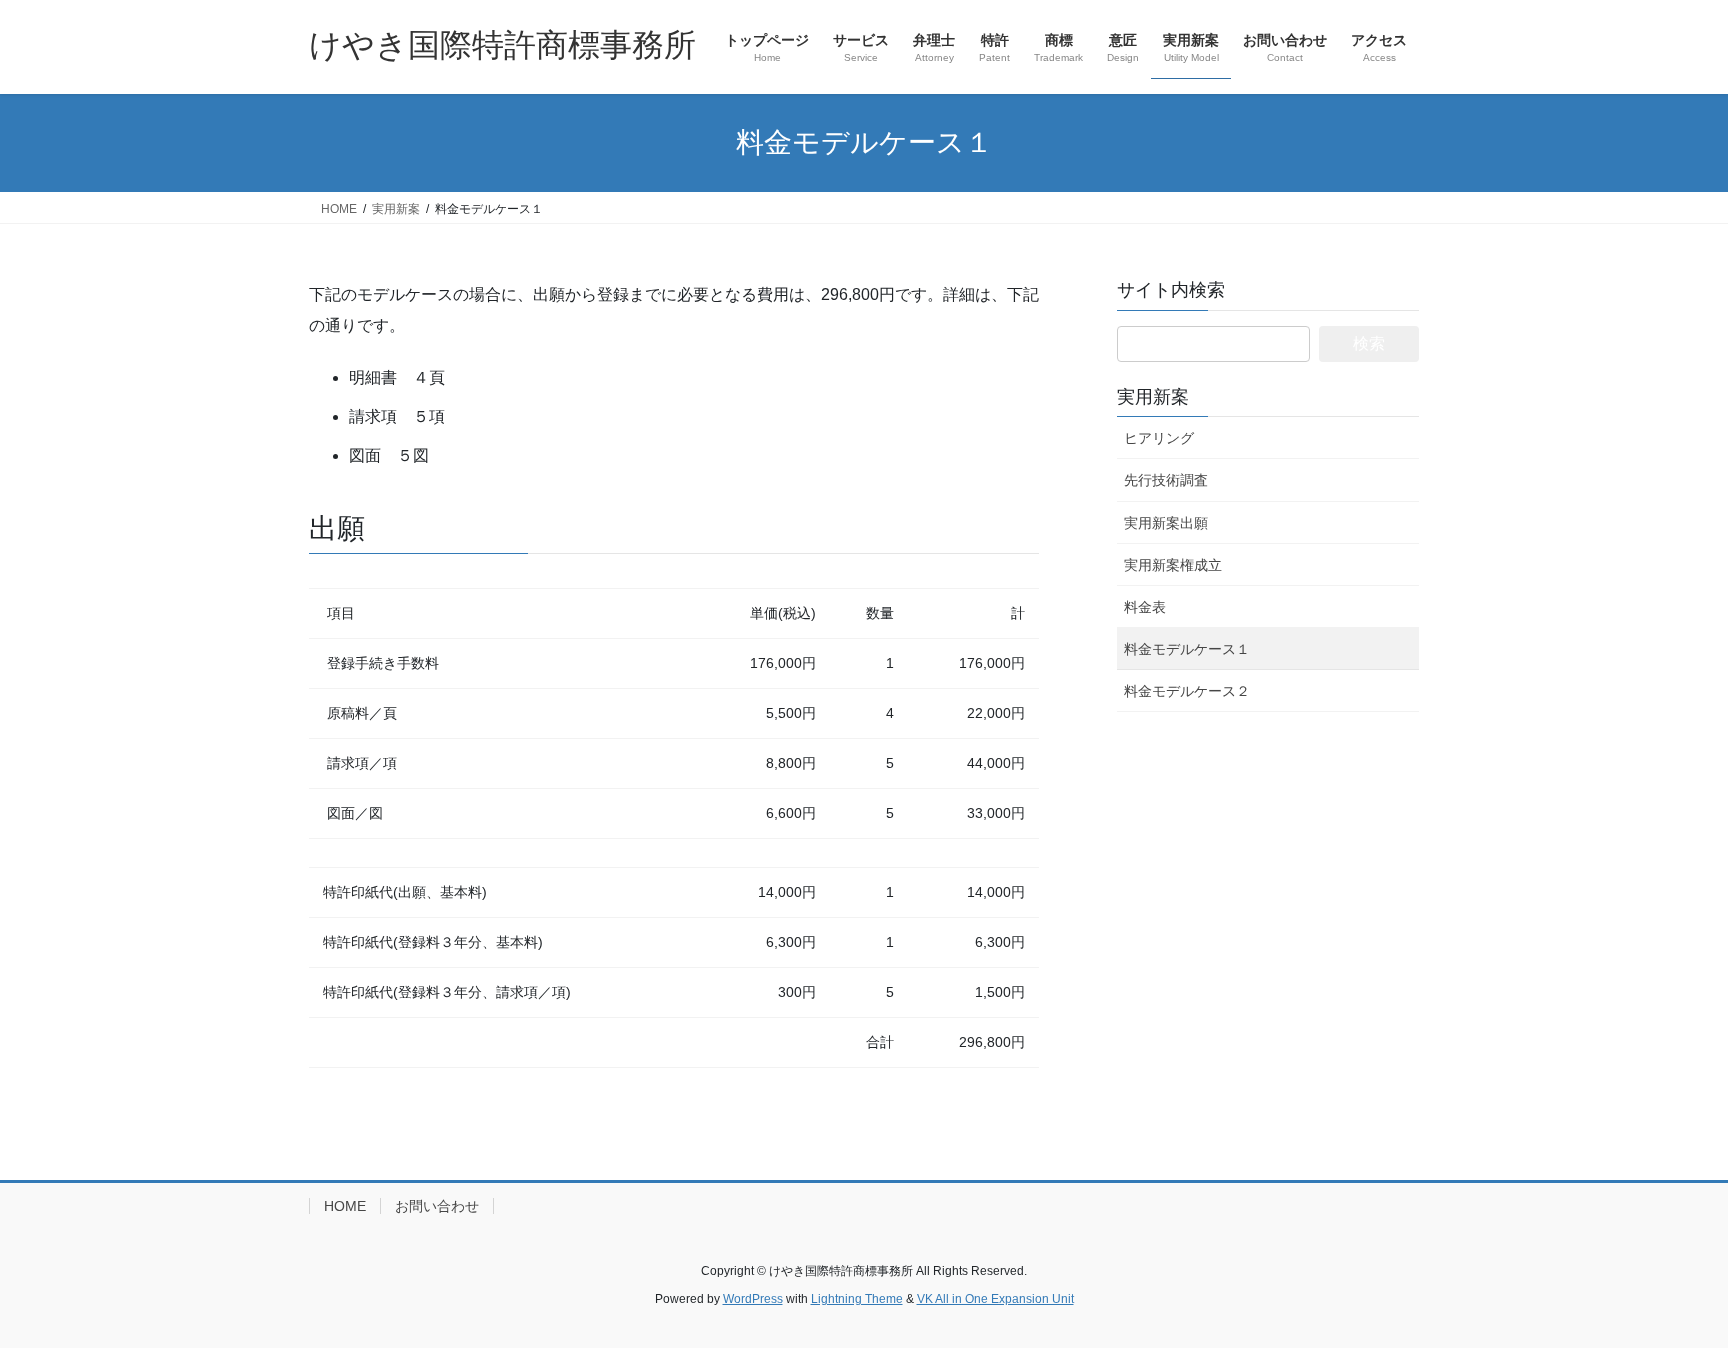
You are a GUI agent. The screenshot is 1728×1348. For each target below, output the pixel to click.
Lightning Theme (857, 1299)
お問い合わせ (437, 1206)
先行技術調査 (1166, 480)
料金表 (1145, 607)
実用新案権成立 (1173, 565)
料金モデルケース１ (1187, 649)
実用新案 (1153, 397)
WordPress (753, 1299)
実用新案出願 (1166, 523)
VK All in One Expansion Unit (995, 1299)
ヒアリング (1159, 438)
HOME (345, 1206)
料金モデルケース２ (1187, 691)
